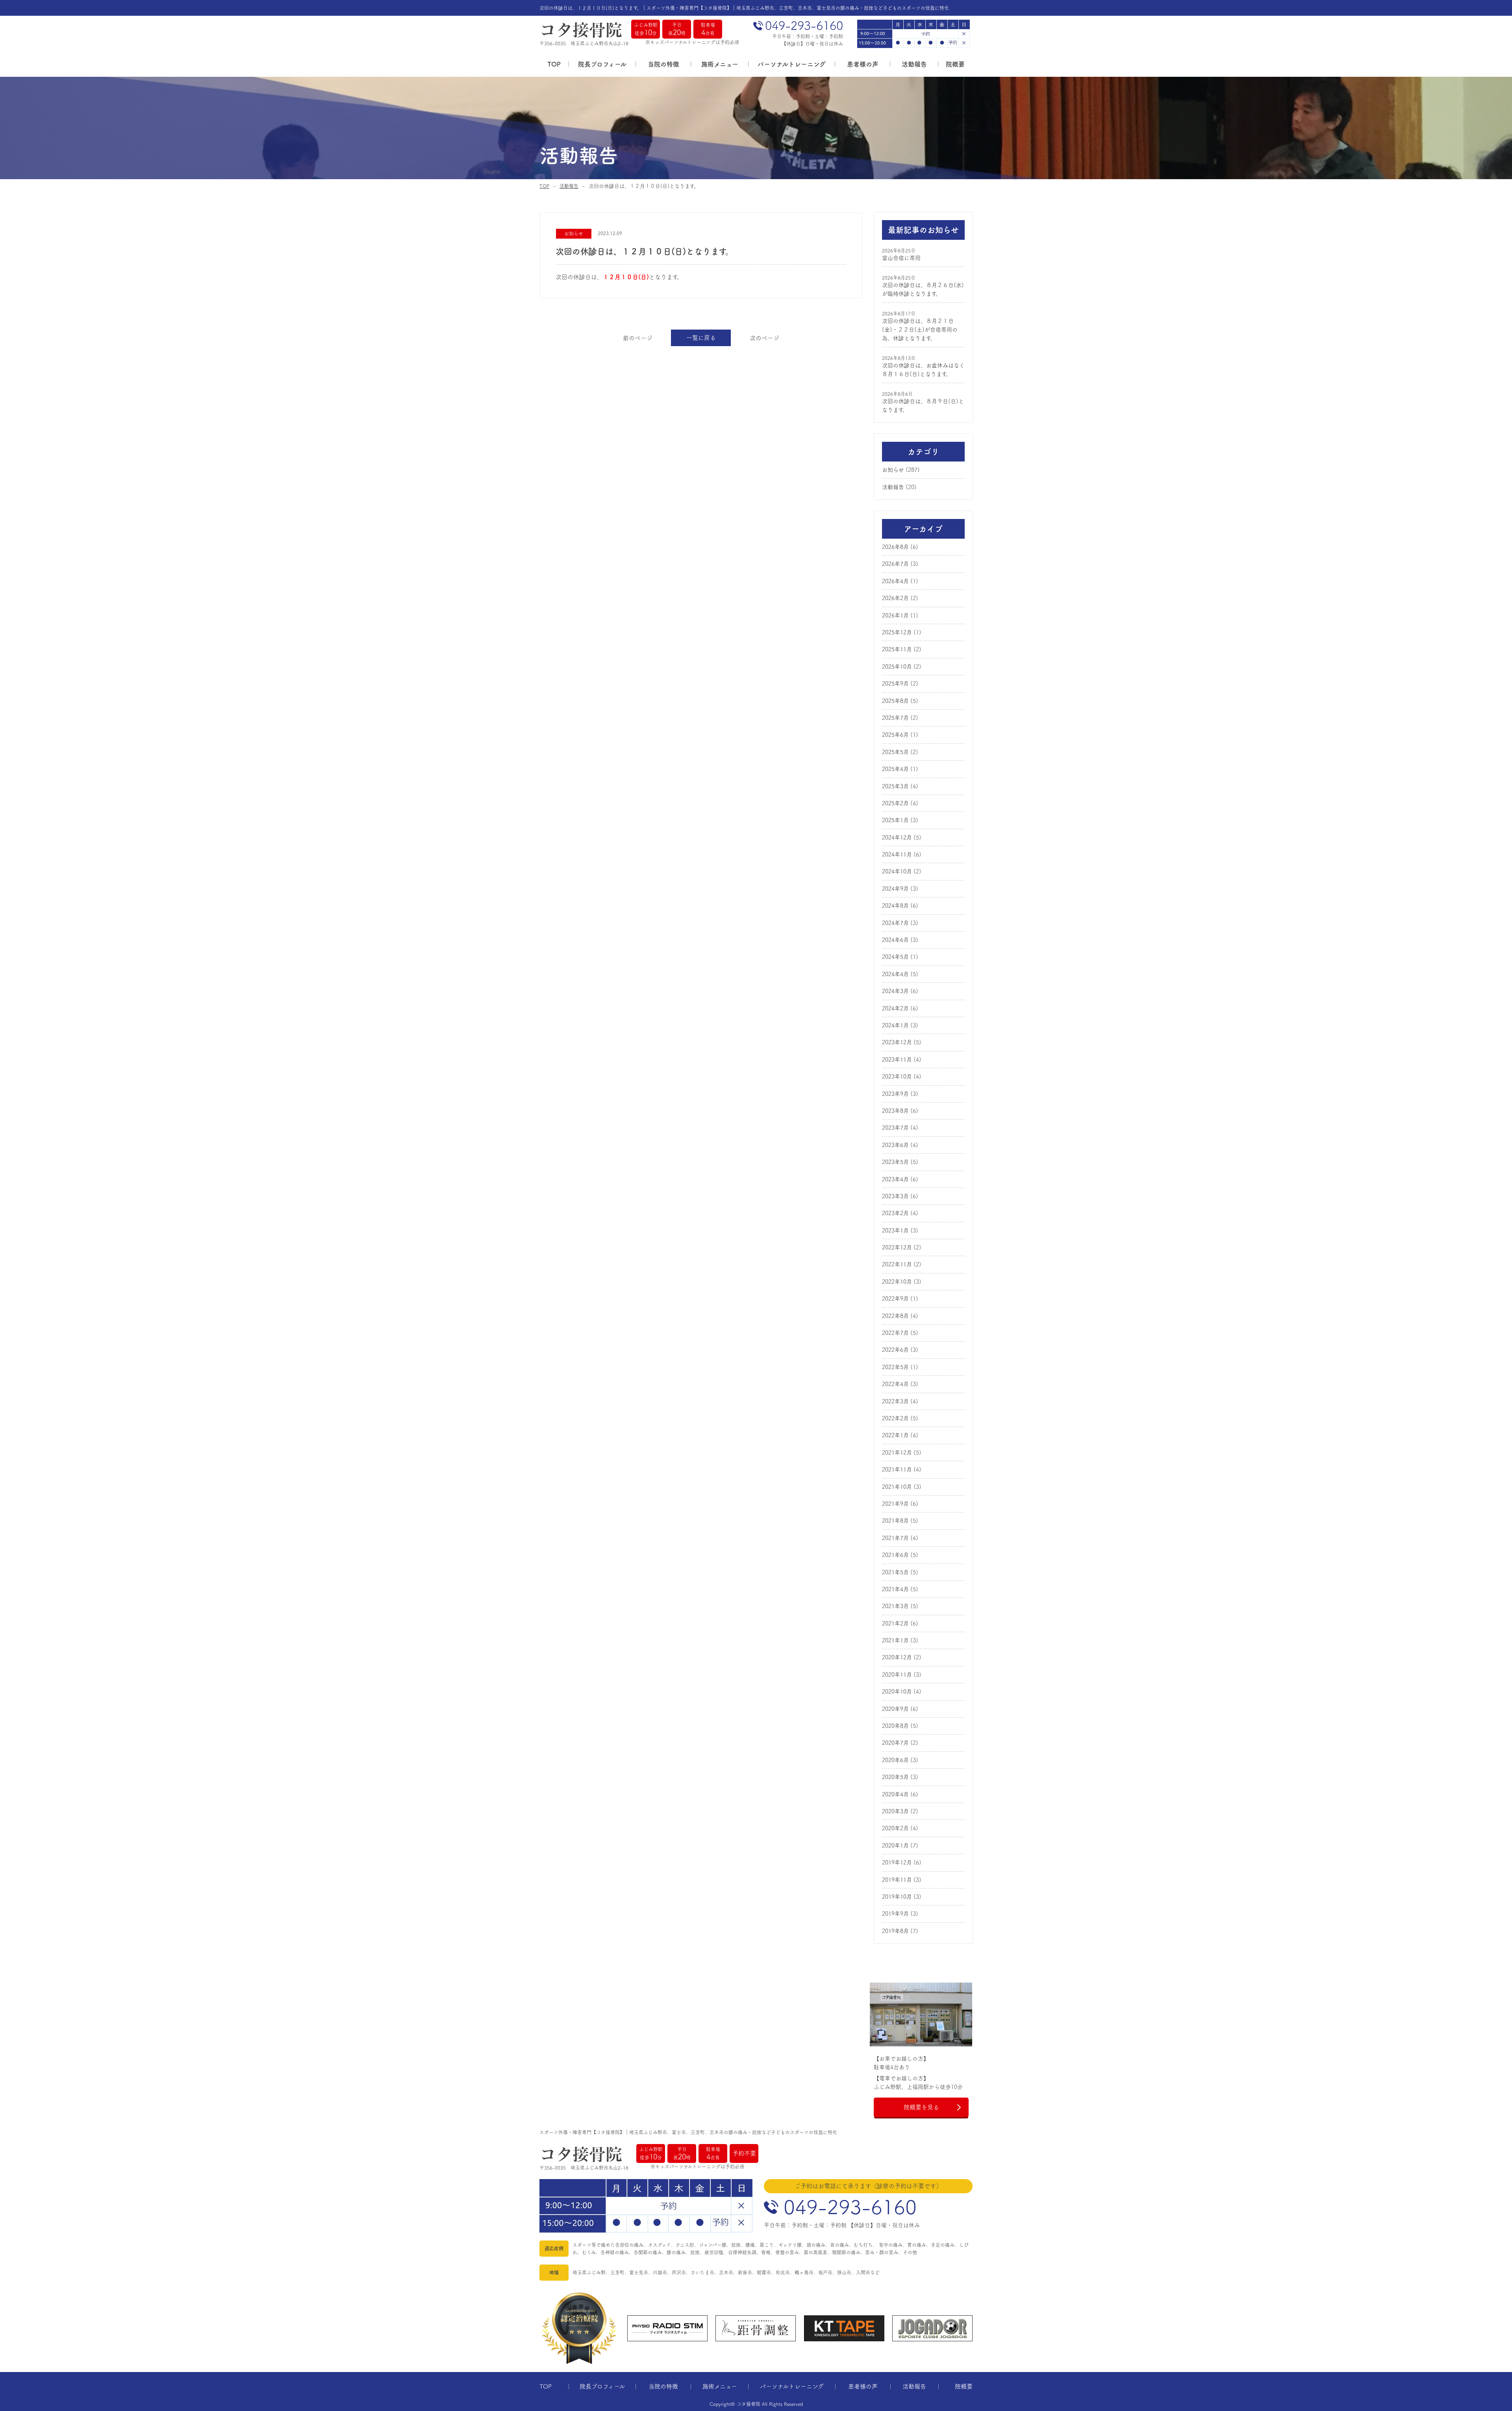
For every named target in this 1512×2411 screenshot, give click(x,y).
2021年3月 (895, 1606)
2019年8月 (895, 1931)
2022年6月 (895, 1350)
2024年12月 (897, 838)
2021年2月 (895, 1623)
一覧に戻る (701, 338)
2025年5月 (895, 752)
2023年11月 (897, 1060)
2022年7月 (895, 1333)
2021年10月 (897, 1487)
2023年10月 (897, 1077)
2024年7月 (895, 923)
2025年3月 (895, 786)
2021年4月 (895, 1589)
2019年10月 (897, 1897)
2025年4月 (895, 769)
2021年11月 (897, 1470)
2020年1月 (895, 1846)
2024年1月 (895, 1025)
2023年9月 (895, 1094)
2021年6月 (895, 1555)
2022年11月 (897, 1264)
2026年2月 (895, 598)
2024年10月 (897, 871)
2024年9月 (895, 889)
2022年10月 (897, 1282)
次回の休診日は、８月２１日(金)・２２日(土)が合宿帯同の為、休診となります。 (920, 330)
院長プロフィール (602, 64)
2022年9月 (895, 1299)
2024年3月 (895, 991)
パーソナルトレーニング (792, 64)
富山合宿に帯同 (901, 258)
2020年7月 (895, 1743)
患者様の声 (863, 64)
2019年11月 (897, 1880)
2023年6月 (895, 1145)
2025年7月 (895, 718)
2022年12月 (897, 1247)
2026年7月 (895, 564)
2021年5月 (895, 1572)
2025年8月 (895, 701)
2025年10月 (897, 667)
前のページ (638, 338)
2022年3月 (895, 1401)
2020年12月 (897, 1657)
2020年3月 (895, 1811)
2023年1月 (895, 1231)
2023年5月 (895, 1162)
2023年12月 (897, 1042)
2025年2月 (895, 803)
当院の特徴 (663, 64)
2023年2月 (895, 1213)
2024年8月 (895, 906)
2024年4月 (895, 974)
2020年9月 (895, 1709)
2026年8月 (895, 547)
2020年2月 (895, 1828)
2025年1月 (895, 820)
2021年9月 (895, 1504)
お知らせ (893, 470)
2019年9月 (895, 1914)
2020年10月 (897, 1692)
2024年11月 (897, 854)
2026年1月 (895, 615)
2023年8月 (895, 1111)
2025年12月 (897, 632)
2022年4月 (895, 1384)
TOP (554, 64)
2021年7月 (895, 1538)
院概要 (955, 64)
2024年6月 (895, 940)
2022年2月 (895, 1418)
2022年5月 (895, 1367)
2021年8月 (895, 1521)
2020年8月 (895, 1726)
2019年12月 (897, 1862)
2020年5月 (895, 1777)
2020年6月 (895, 1760)
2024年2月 (895, 1008)
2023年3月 (895, 1196)
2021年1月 (895, 1640)
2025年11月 (897, 649)
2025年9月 (895, 684)
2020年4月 (895, 1794)
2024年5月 (895, 957)
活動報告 (914, 64)
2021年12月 (897, 1453)
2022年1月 (895, 1435)
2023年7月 (895, 1128)
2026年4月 (895, 581)
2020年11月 (897, 1675)
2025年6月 (895, 735)
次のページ (764, 338)
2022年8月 (895, 1316)
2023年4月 (895, 1179)
